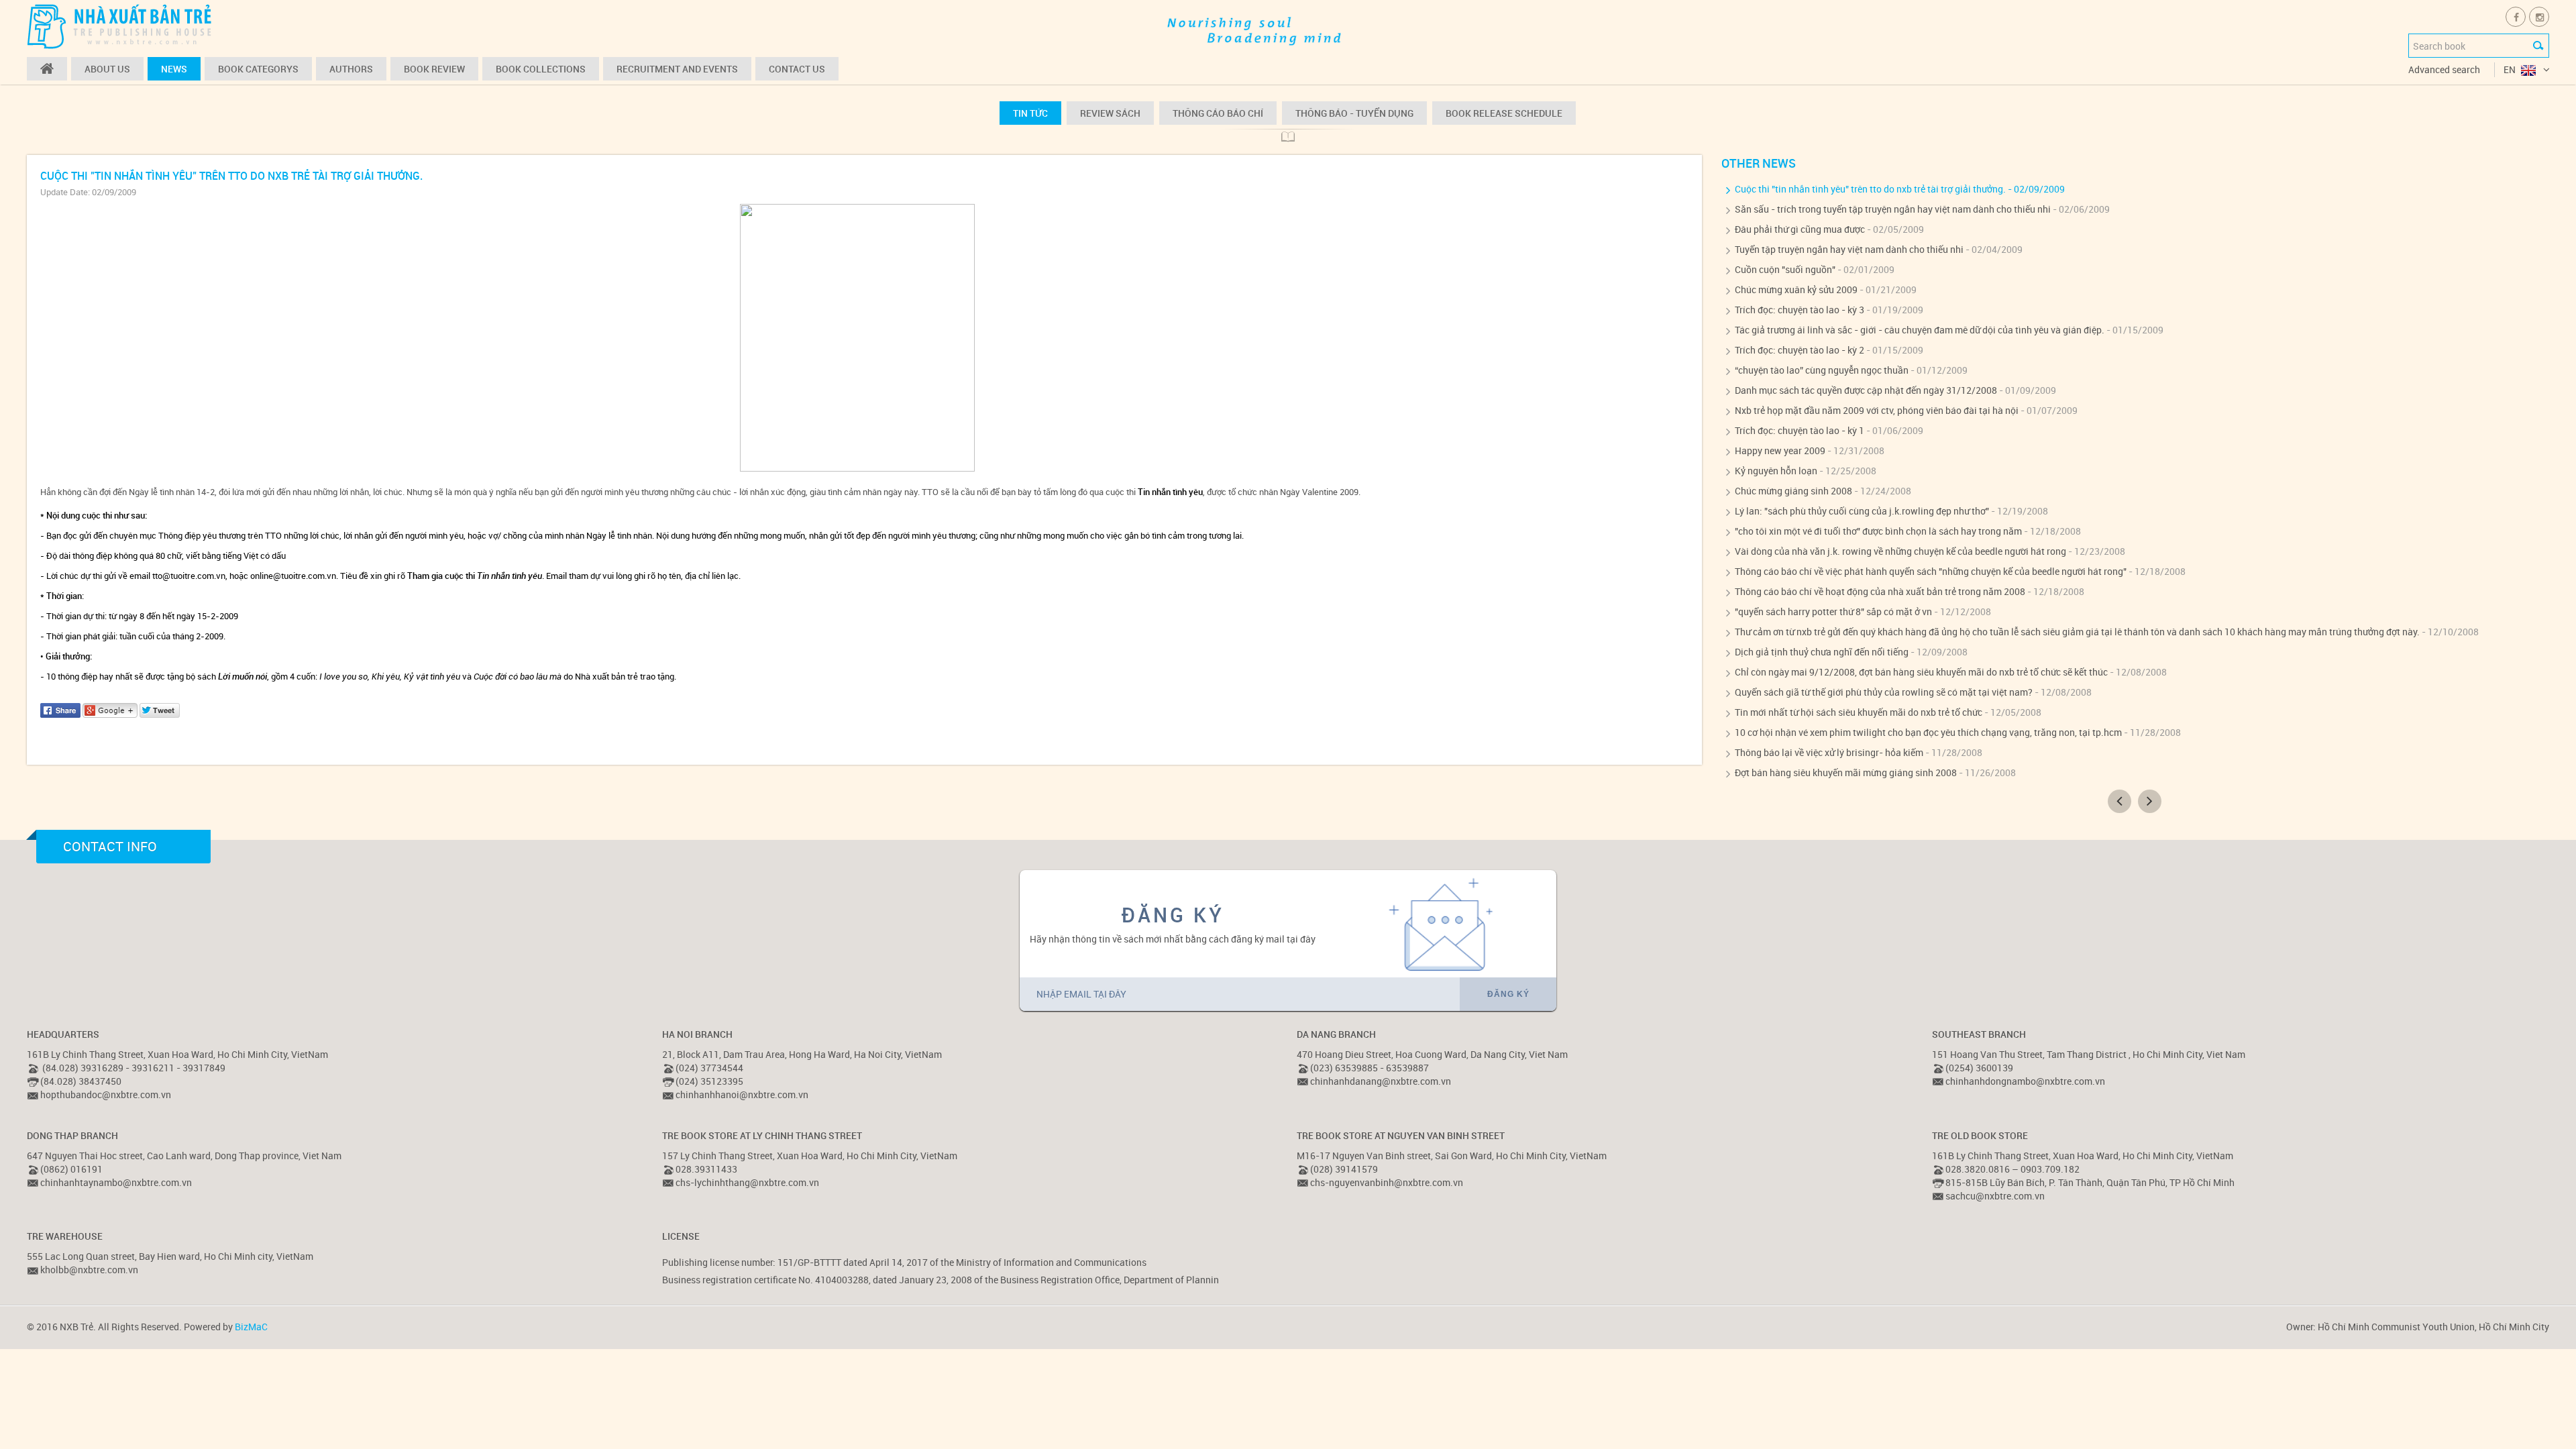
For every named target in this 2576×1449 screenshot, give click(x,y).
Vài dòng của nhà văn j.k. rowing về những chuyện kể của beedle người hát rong (1900, 551)
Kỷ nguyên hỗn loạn (1776, 471)
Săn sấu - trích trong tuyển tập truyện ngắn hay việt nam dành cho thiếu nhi (1893, 209)
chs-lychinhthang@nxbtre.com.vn (747, 1182)
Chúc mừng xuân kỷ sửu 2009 (1796, 289)
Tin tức (1030, 113)
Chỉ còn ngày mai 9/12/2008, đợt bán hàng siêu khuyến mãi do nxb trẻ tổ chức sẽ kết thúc (1921, 672)
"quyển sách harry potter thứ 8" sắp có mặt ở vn (1833, 611)
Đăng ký (1508, 994)
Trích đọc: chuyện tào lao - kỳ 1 (1800, 430)
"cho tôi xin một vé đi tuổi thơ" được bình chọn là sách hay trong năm (1878, 531)
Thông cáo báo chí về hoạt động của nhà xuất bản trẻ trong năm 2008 (1880, 591)
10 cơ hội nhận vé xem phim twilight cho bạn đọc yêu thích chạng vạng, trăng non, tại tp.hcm (1928, 732)
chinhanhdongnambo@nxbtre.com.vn (2025, 1081)
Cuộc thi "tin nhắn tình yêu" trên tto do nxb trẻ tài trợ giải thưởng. (1870, 189)
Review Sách (1110, 113)
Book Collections (541, 69)
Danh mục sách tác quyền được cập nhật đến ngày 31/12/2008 (1866, 390)
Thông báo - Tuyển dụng (1354, 113)
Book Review (434, 69)
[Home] (47, 69)
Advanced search (2444, 69)
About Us (107, 69)
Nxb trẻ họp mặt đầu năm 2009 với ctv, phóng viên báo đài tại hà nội (1877, 410)
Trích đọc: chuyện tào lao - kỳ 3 (1800, 310)
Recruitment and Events (677, 69)
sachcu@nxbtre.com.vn (1995, 1196)
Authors (351, 69)
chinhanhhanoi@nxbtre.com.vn (742, 1094)
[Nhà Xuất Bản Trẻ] (121, 26)
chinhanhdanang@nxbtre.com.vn (1381, 1081)
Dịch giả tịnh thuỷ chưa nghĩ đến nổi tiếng (1822, 652)
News (174, 69)
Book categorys (258, 69)
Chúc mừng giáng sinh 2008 (1793, 491)
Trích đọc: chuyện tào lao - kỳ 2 (1800, 350)
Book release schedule (1504, 113)
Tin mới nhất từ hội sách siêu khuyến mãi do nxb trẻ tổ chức (1859, 712)
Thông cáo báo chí (1218, 113)
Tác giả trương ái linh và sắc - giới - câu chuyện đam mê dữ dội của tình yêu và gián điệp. (1920, 330)
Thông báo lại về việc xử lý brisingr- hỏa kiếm (1829, 752)
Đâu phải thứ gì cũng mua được (1800, 229)
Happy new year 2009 (1780, 450)
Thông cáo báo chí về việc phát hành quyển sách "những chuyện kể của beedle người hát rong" (1931, 571)
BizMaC (251, 1327)
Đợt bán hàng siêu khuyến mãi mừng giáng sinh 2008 (1846, 772)
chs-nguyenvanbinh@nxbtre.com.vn (1387, 1182)
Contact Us (797, 69)
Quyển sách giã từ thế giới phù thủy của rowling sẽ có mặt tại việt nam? (1884, 692)
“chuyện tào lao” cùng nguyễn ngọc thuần (1822, 370)
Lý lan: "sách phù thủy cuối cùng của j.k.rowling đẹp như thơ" (1862, 511)
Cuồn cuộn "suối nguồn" (1785, 269)
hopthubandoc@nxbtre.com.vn (106, 1094)
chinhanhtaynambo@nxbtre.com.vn (116, 1182)
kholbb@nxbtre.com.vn (89, 1270)
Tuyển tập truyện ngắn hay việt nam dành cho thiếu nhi (1849, 249)
